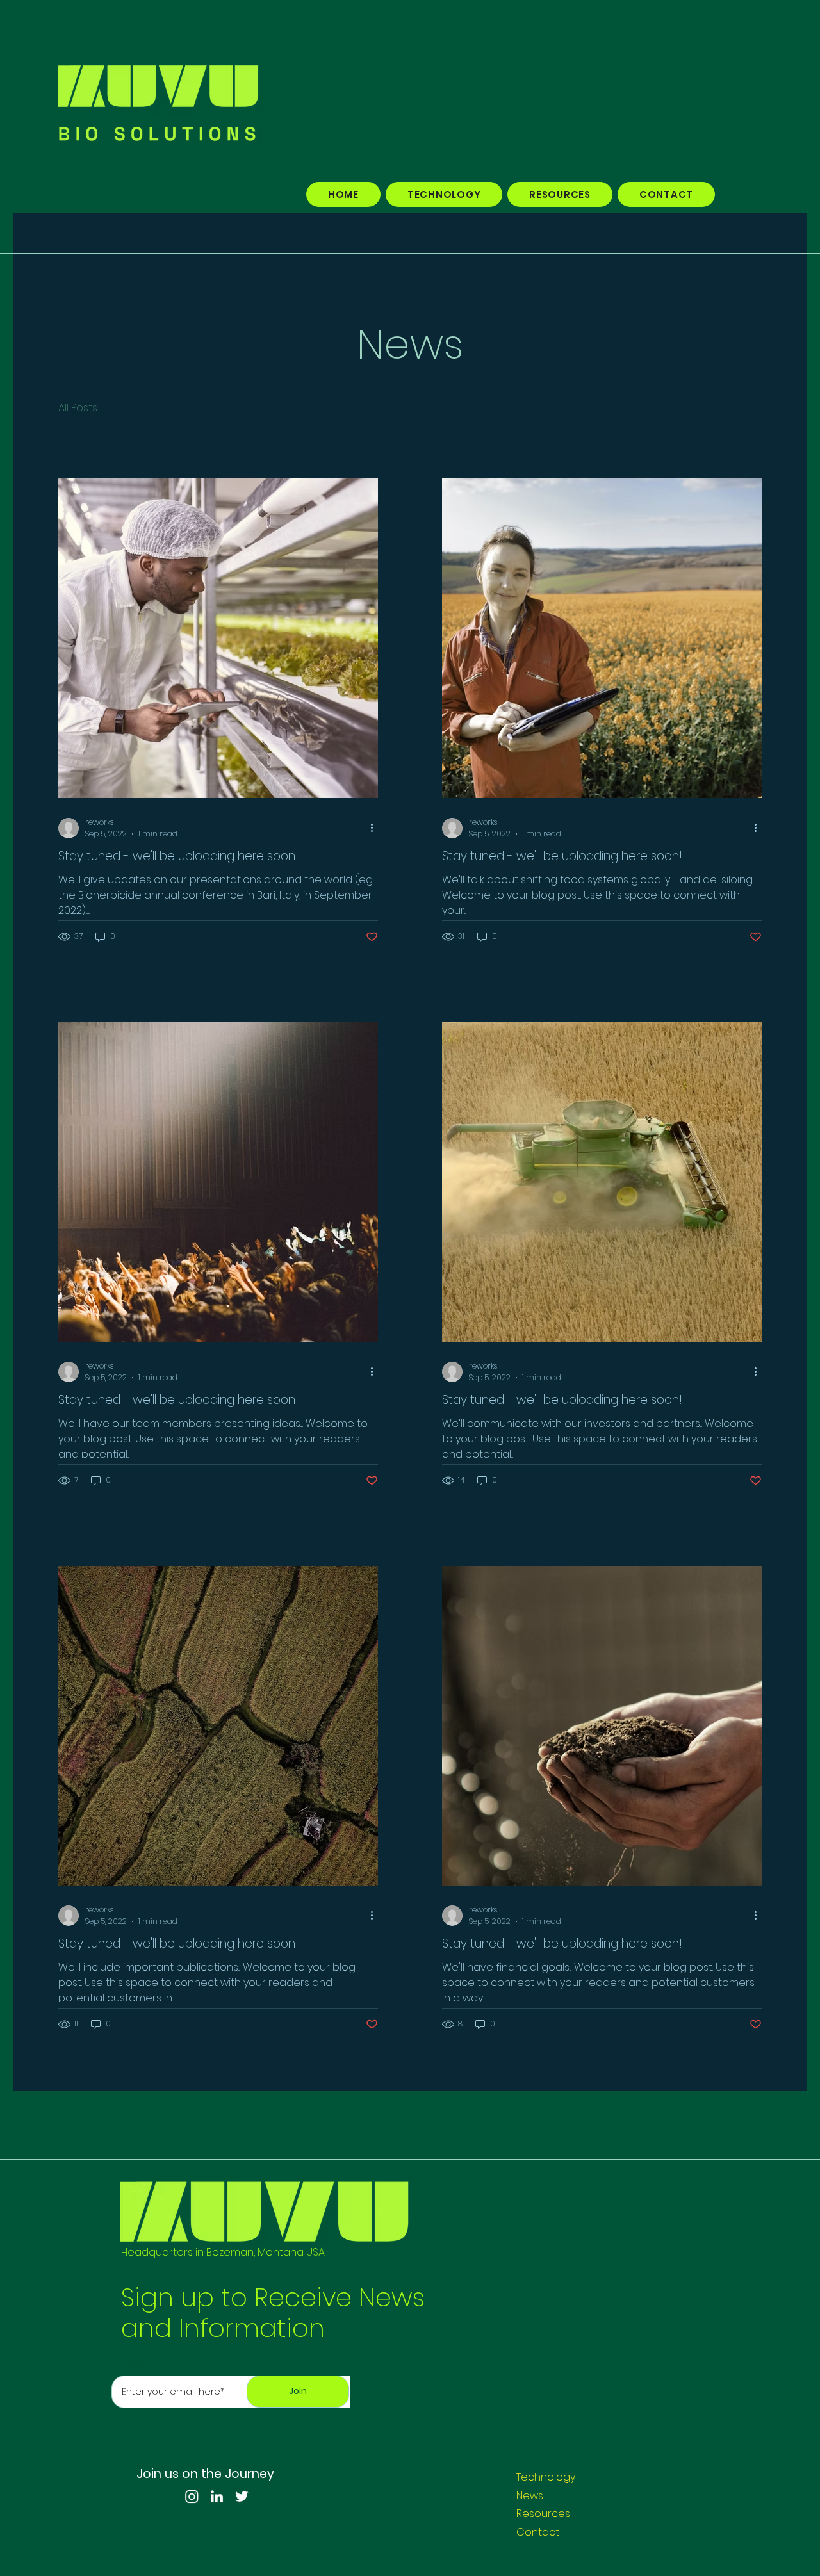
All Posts (78, 408)
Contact (538, 2532)
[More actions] (376, 828)
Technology (546, 2477)
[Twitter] (242, 2496)
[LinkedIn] (217, 2496)
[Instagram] (192, 2496)
